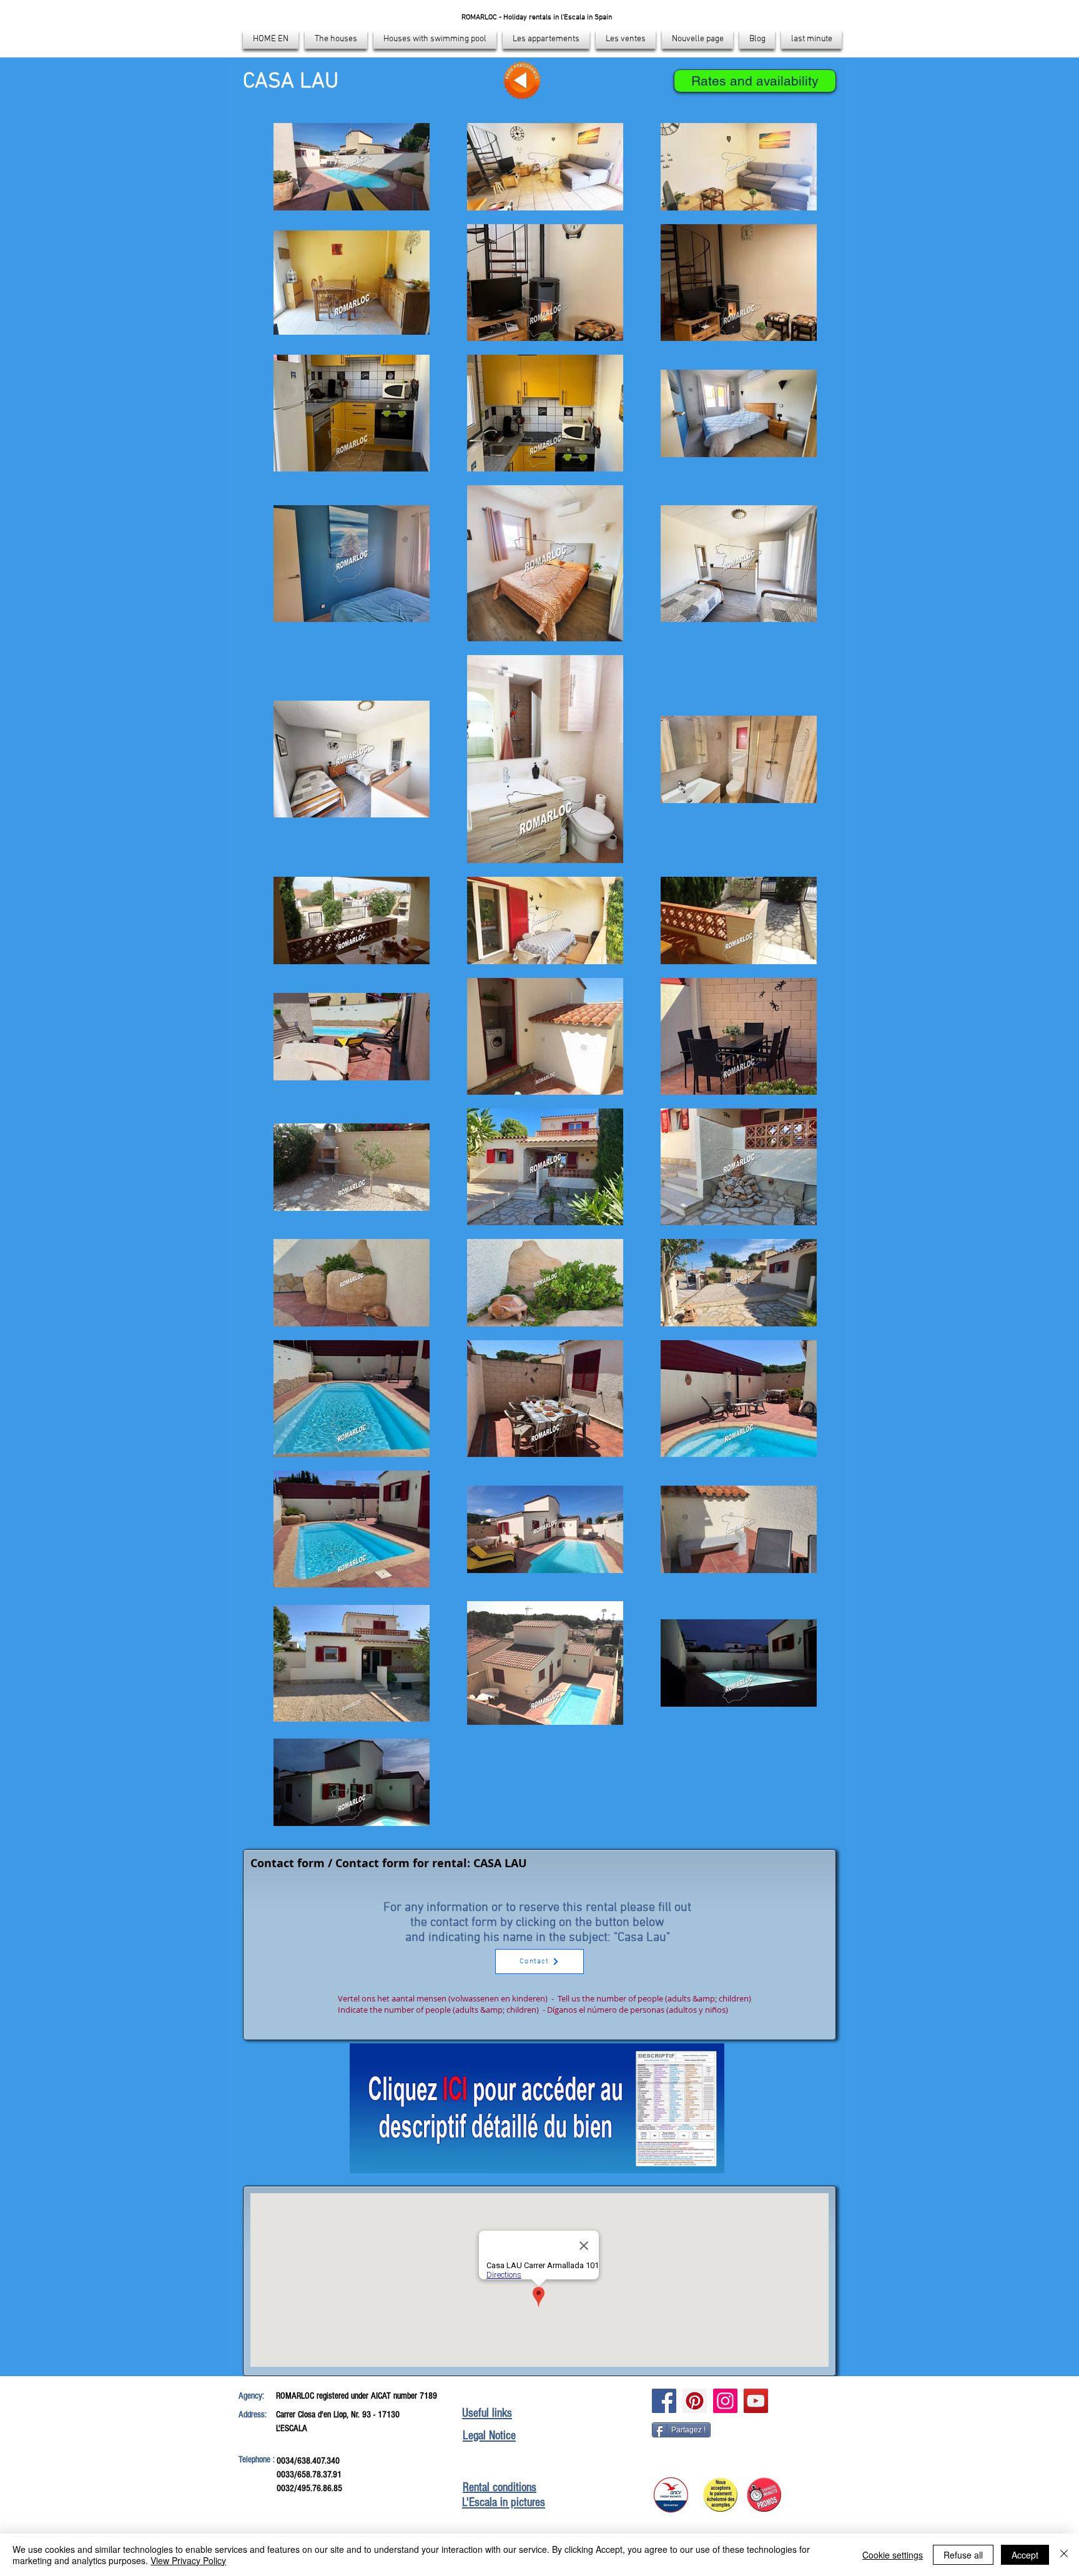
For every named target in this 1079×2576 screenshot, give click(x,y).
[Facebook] (664, 2401)
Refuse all (963, 2555)
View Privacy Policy (188, 2560)
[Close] (1064, 2555)
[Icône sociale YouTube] (756, 2401)
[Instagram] (725, 2401)
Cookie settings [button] (893, 2555)
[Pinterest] (695, 2401)
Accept (1025, 2555)
